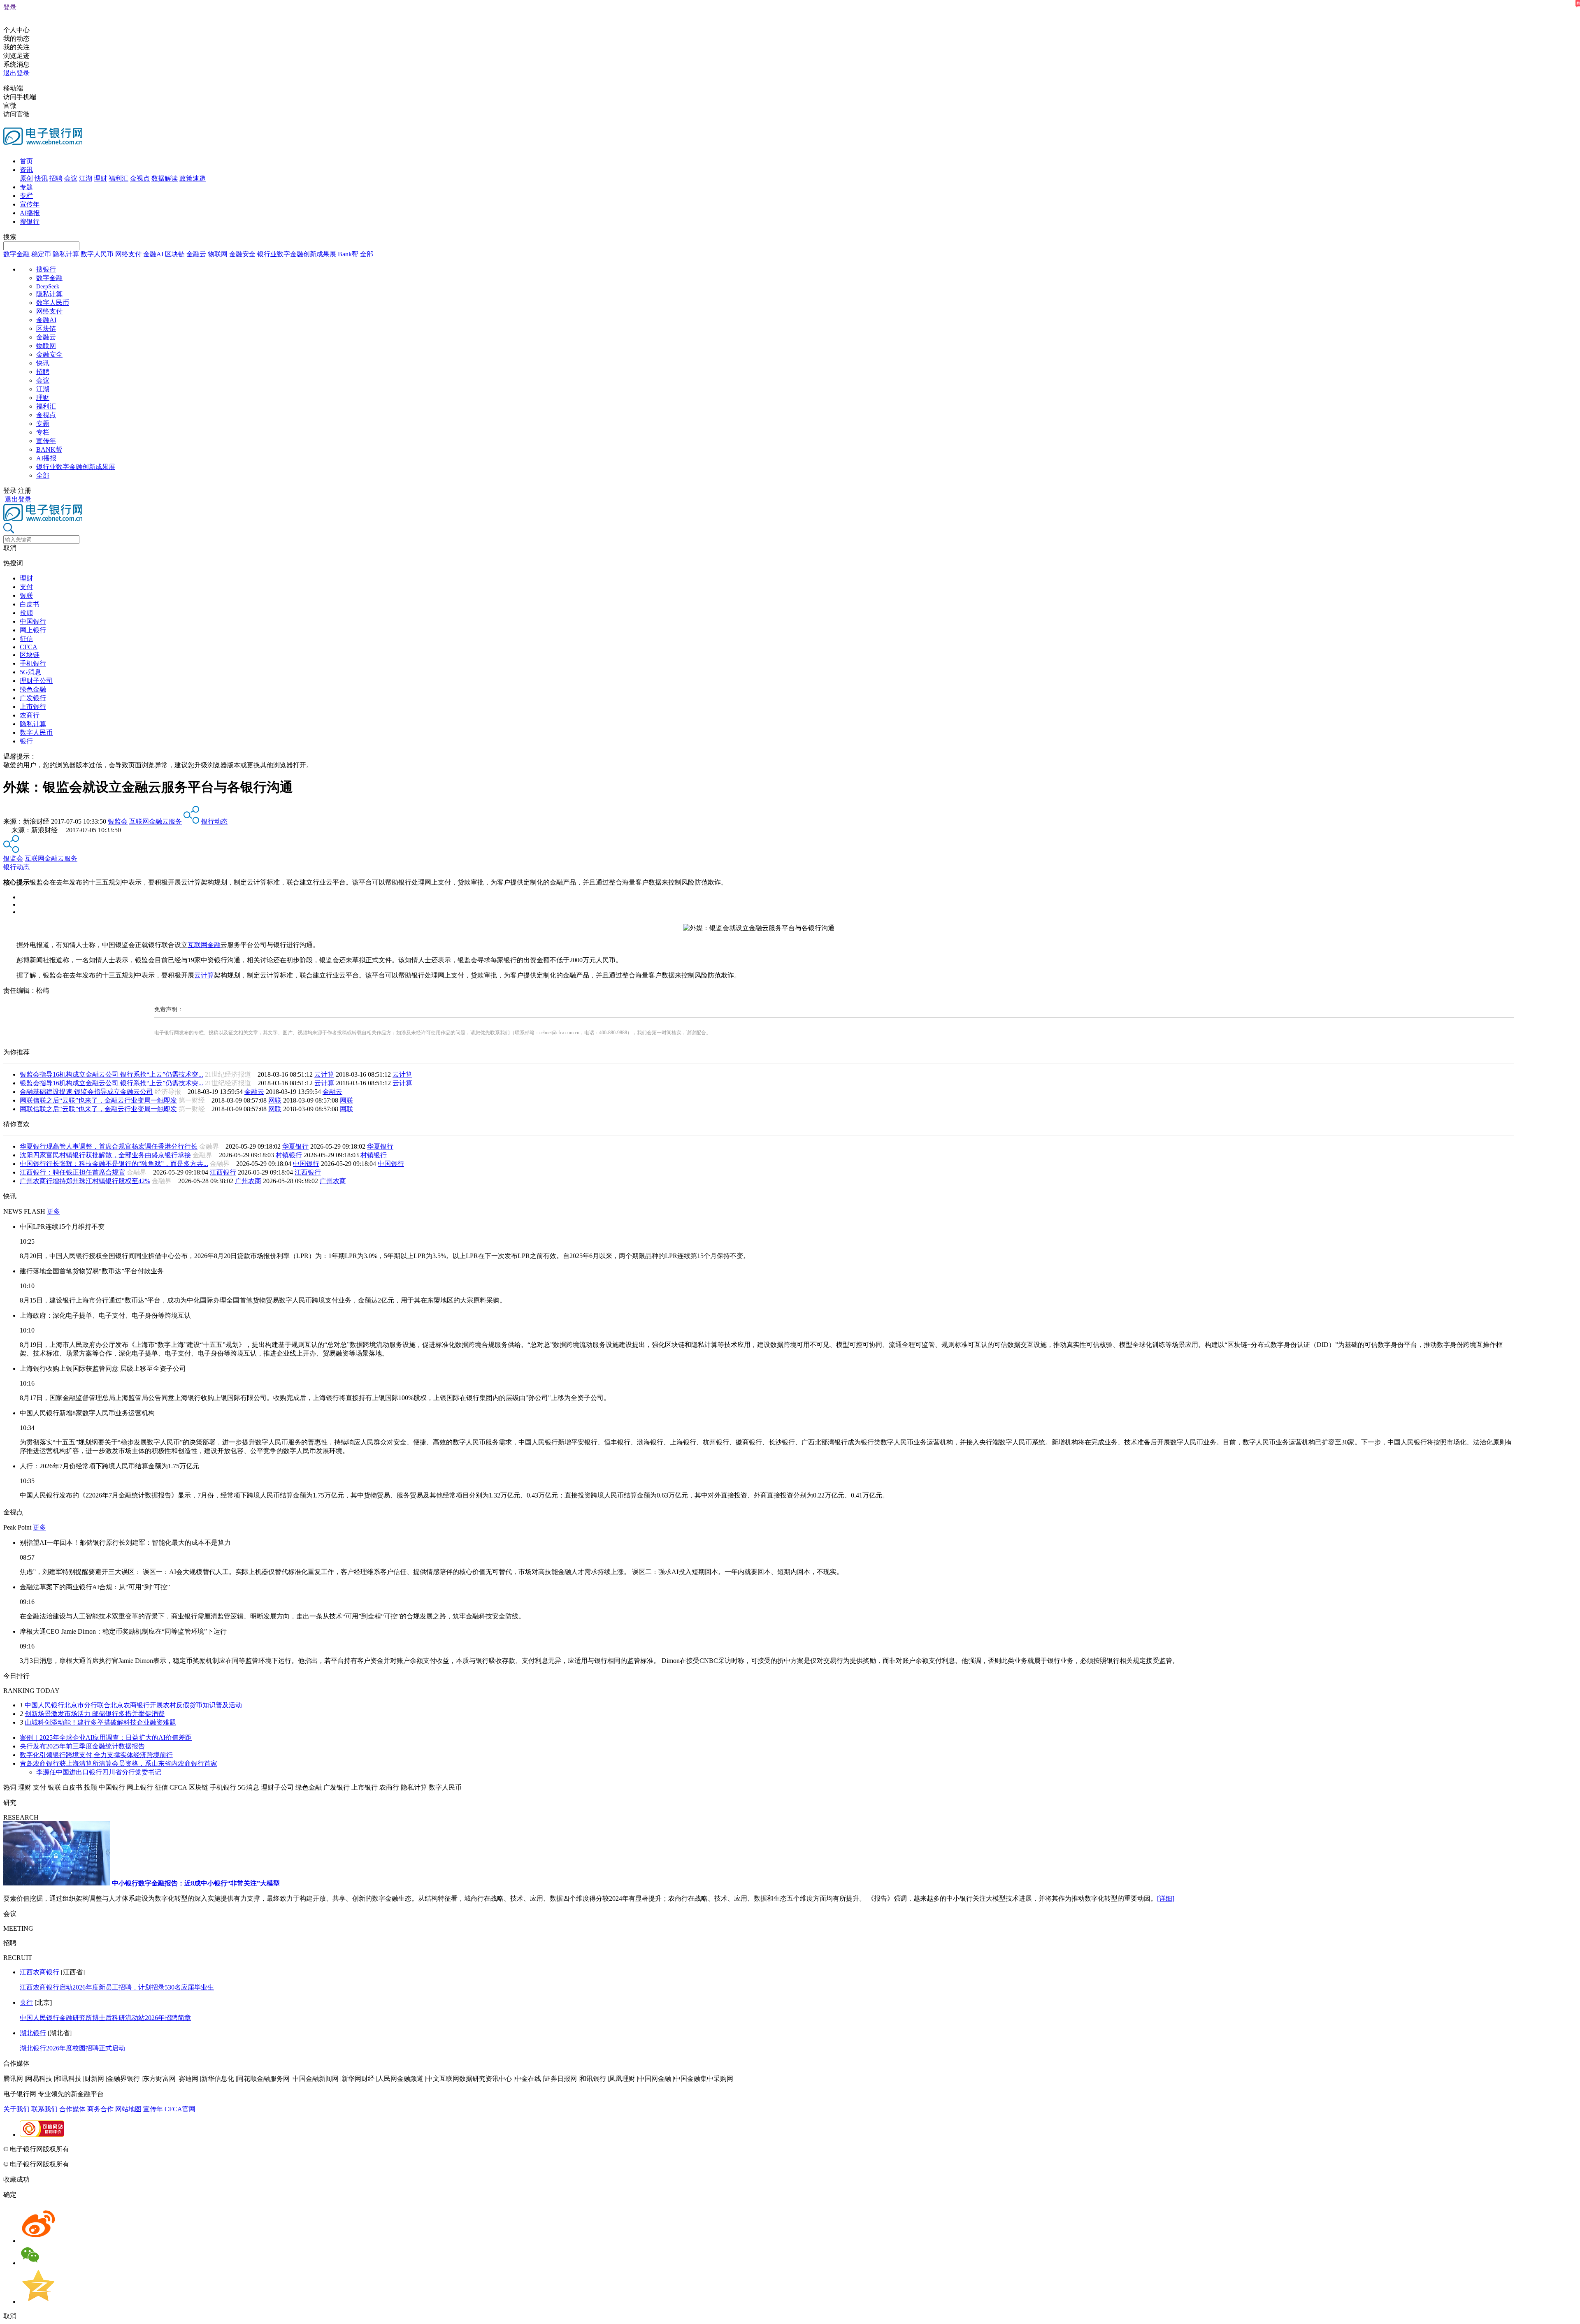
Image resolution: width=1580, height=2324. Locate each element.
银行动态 (214, 821)
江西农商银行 (39, 1972)
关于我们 (16, 2109)
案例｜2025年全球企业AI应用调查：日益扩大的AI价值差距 (106, 1738)
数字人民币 (97, 254)
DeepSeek (48, 287)
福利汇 (118, 178)
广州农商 (248, 1181)
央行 (26, 2002)
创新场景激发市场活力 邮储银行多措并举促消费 (95, 1714)
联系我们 (44, 2109)
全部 (367, 254)
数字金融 (16, 254)
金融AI (153, 254)
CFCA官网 (180, 2109)
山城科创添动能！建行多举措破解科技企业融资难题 (100, 1722)
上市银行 (33, 707)
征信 (26, 639)
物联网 (218, 254)
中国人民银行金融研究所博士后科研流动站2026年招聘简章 (105, 2018)
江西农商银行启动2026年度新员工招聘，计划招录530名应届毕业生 (117, 1987)
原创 (26, 178)
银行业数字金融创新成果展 (297, 254)
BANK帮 (49, 449)
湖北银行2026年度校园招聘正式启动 (72, 2048)
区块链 (175, 254)
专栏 (26, 196)
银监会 (118, 821)
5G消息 (30, 672)
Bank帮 (348, 254)
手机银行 (33, 663)
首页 (26, 161)
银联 (26, 596)
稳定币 (41, 254)
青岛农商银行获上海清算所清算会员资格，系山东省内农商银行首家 (118, 1763)
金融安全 (242, 254)
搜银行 (30, 222)
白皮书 (30, 604)
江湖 (86, 178)
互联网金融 (204, 945)
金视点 (140, 178)
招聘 (56, 178)
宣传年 (30, 204)
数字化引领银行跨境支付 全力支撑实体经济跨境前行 (96, 1755)
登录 (10, 7)
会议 (71, 178)
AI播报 (30, 213)
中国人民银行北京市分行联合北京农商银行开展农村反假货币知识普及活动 (133, 1705)
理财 (100, 178)
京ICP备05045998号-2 (102, 2149)
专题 (26, 187)
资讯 (26, 170)
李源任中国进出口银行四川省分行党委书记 (99, 1772)
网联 (275, 1100)
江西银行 (223, 1172)
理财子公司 (36, 681)
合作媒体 (72, 2109)
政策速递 (193, 178)
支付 (26, 587)
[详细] (1166, 1898)
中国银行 (33, 621)
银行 (26, 741)
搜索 (10, 237)
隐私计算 (66, 254)
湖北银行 (33, 2033)
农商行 (30, 715)
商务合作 (100, 2109)
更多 (53, 1211)
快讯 (41, 178)
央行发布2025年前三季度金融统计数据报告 (82, 1746)
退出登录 (16, 73)
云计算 (204, 975)
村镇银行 (289, 1155)
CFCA (29, 647)
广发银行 (33, 698)
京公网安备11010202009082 (179, 2149)
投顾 (26, 613)
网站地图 (128, 2109)
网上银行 (33, 630)
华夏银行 (295, 1146)
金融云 (196, 254)
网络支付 (128, 254)
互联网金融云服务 (156, 821)
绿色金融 (33, 689)
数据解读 (165, 178)
